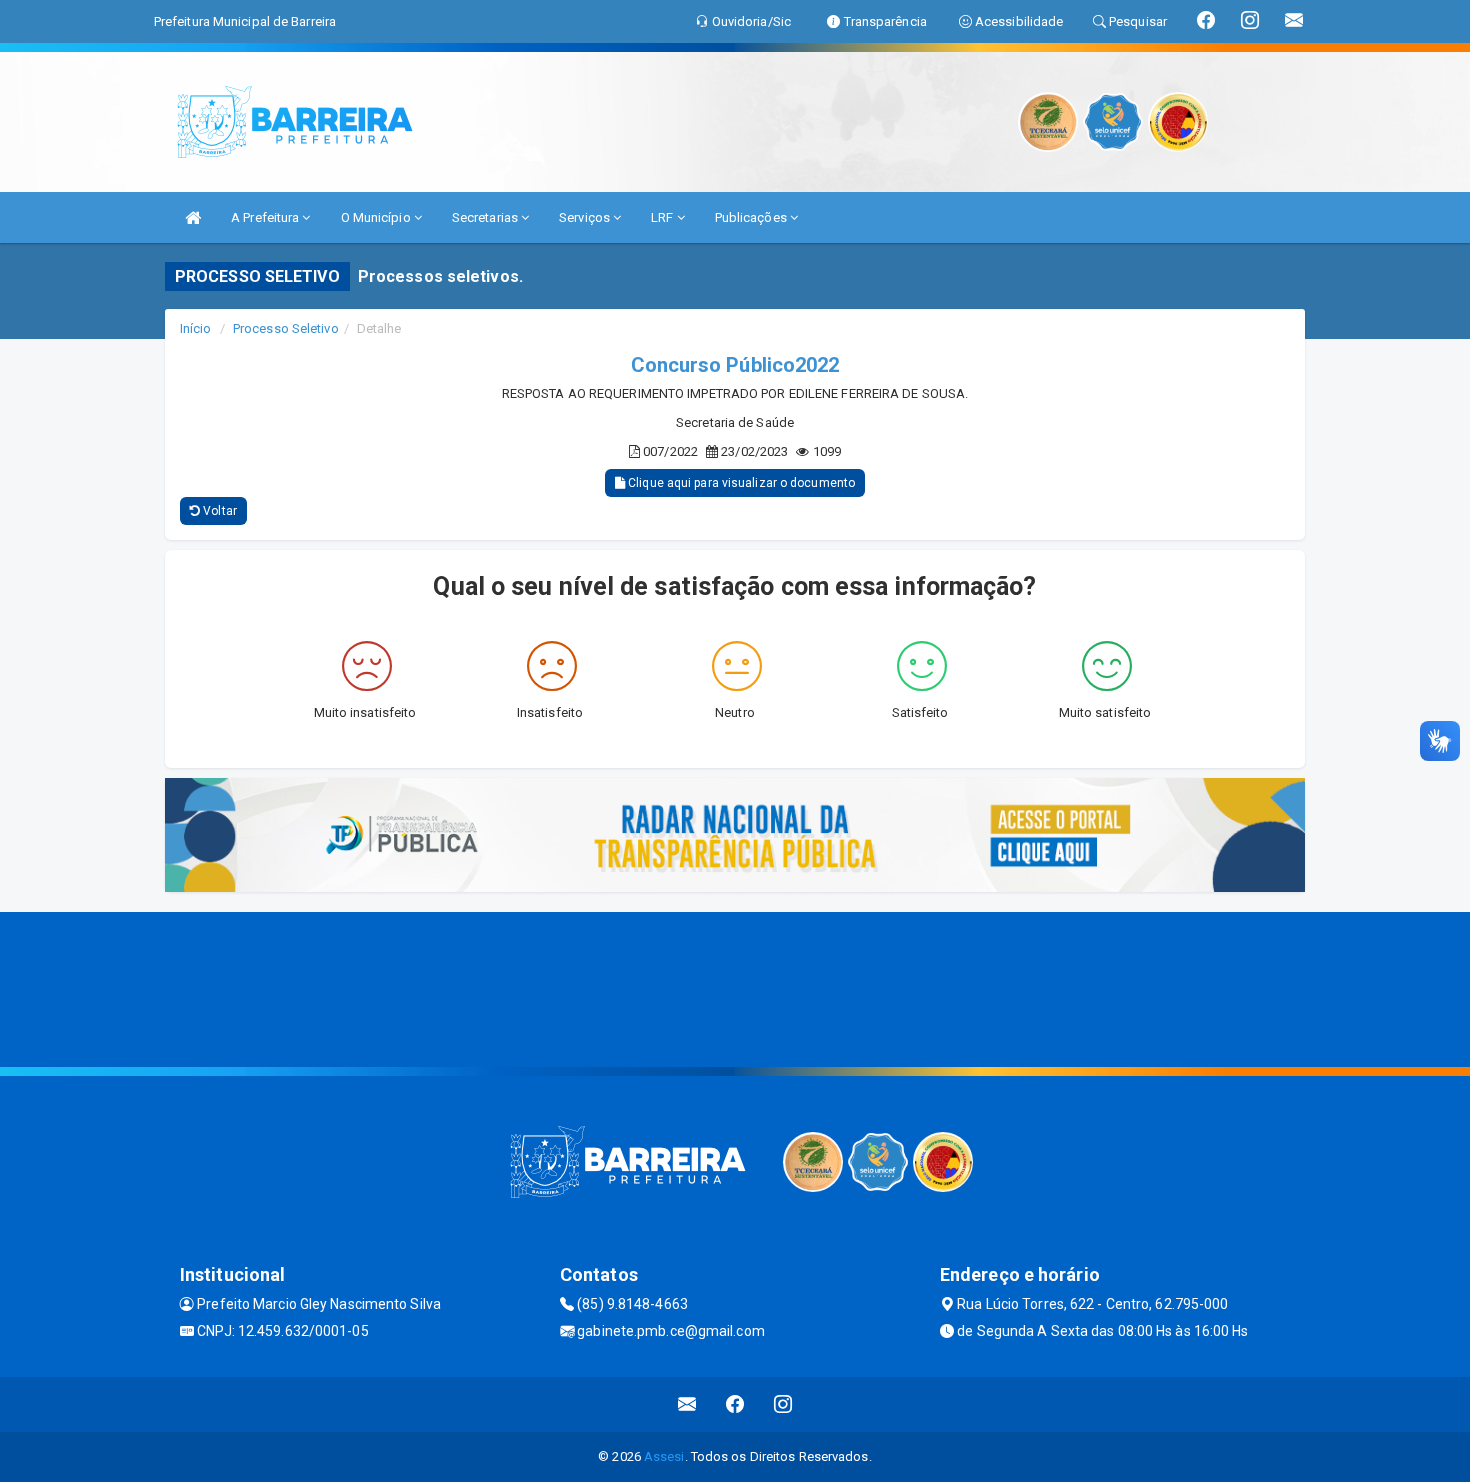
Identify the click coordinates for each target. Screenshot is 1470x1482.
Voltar (218, 511)
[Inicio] (193, 217)
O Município (377, 217)
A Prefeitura (266, 217)
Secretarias (486, 217)
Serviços (586, 217)
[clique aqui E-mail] (687, 1404)
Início (196, 328)
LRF (663, 217)
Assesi (664, 1456)
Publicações (752, 217)
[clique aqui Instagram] (783, 1404)
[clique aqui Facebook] (735, 1404)
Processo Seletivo (286, 328)
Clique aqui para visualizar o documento (740, 483)
